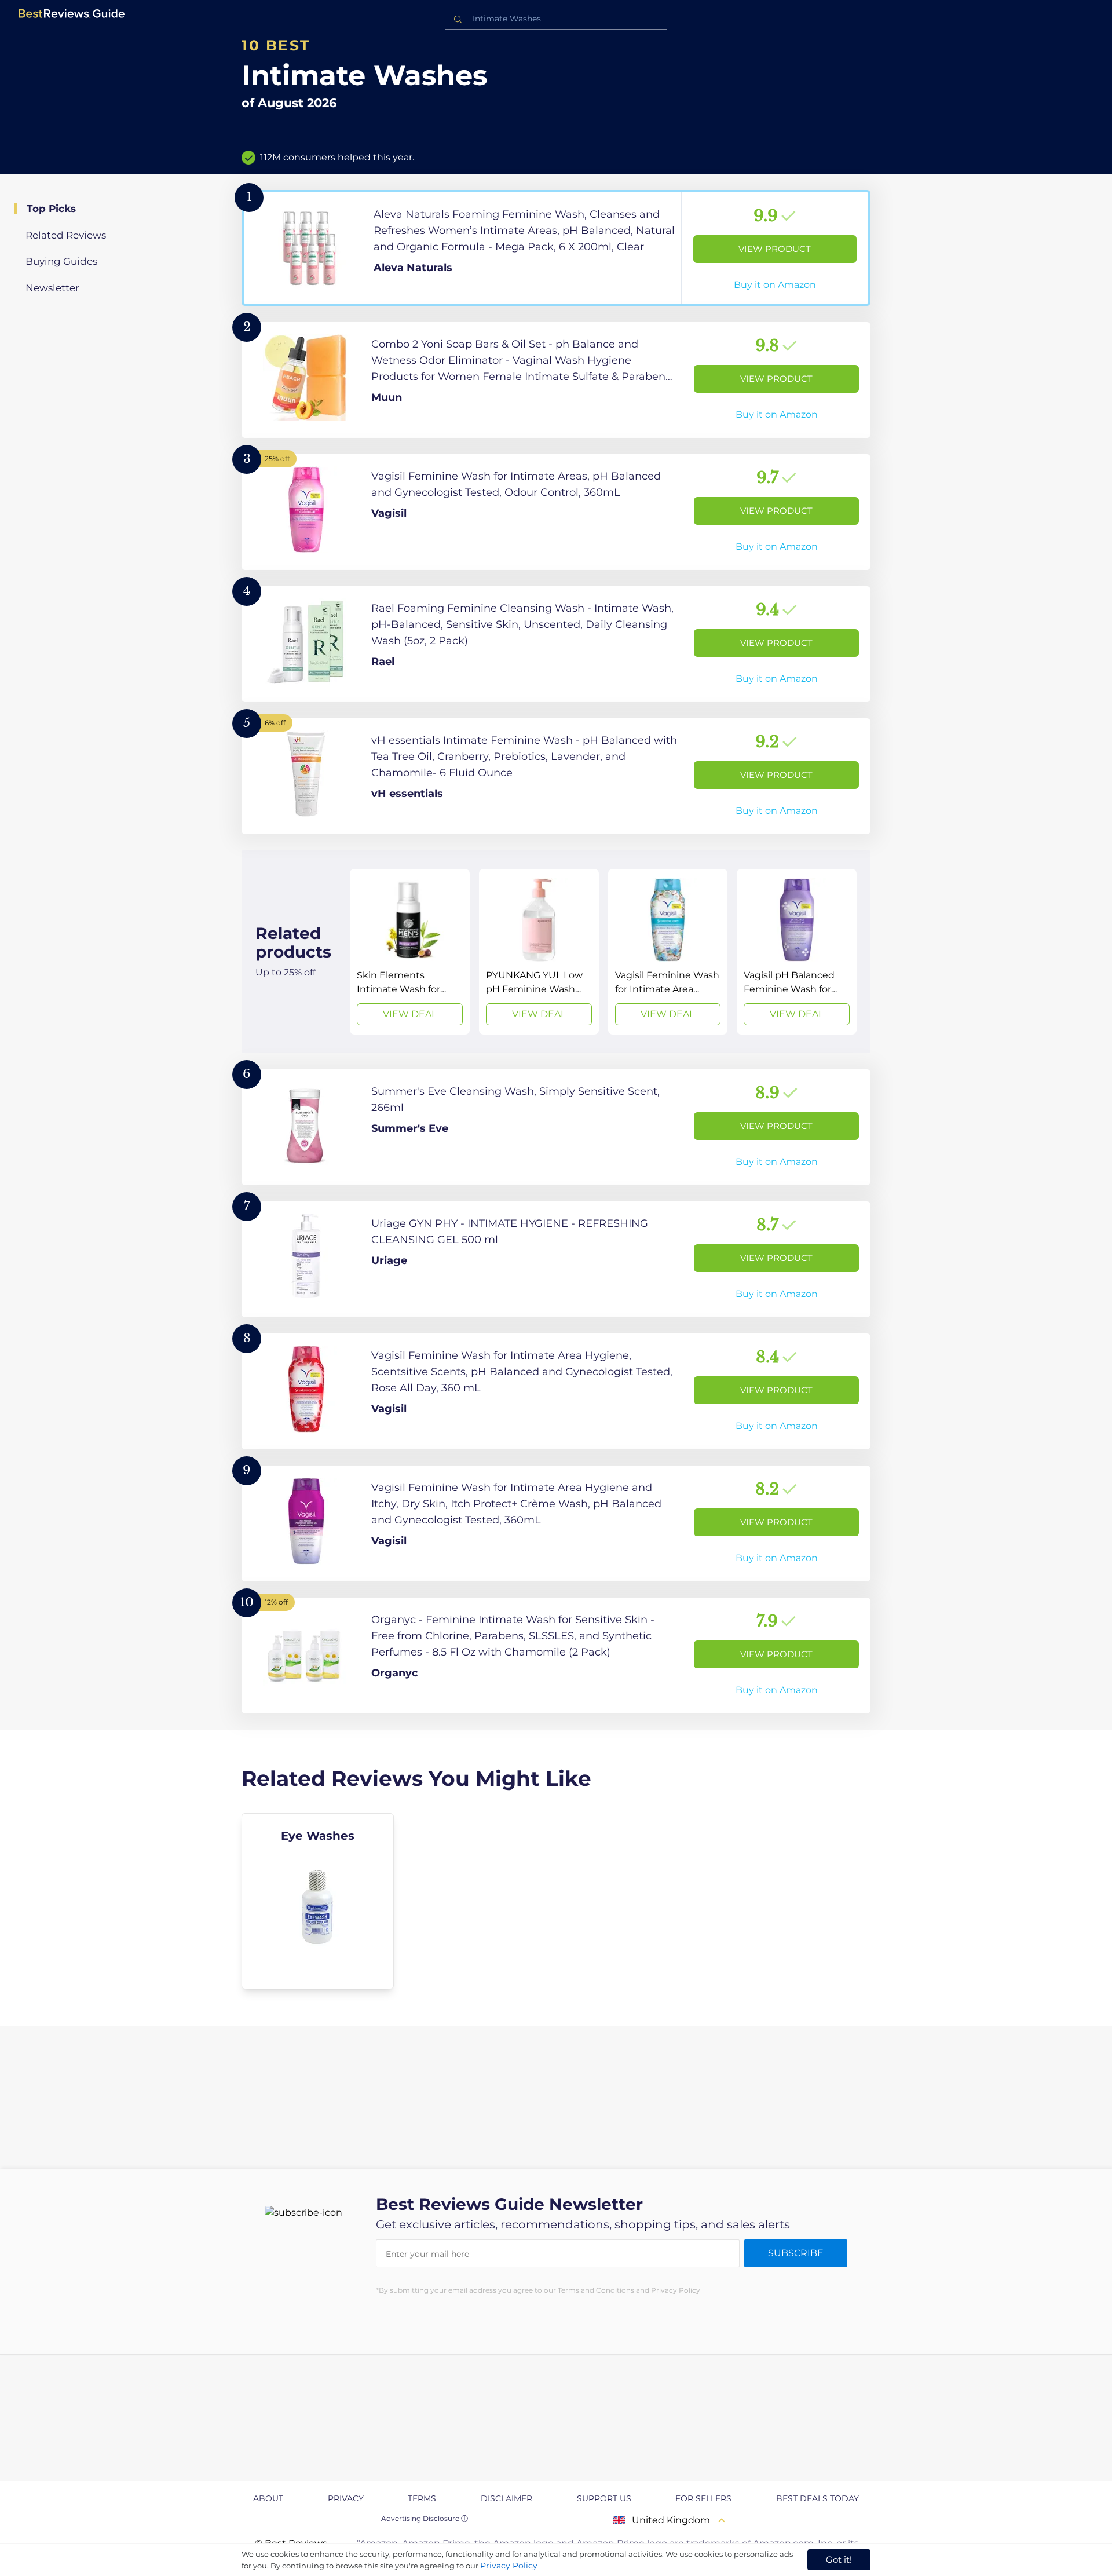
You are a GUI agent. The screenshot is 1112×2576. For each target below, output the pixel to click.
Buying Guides (61, 261)
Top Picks (51, 209)
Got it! (839, 2559)
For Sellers (703, 2498)
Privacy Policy (509, 2566)
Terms (422, 2498)
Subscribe (796, 2253)
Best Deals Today (817, 2498)
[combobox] (556, 19)
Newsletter (52, 288)
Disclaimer (506, 2498)
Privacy (346, 2498)
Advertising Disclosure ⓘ (425, 2518)
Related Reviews (66, 235)
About (268, 2498)
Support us (604, 2498)
